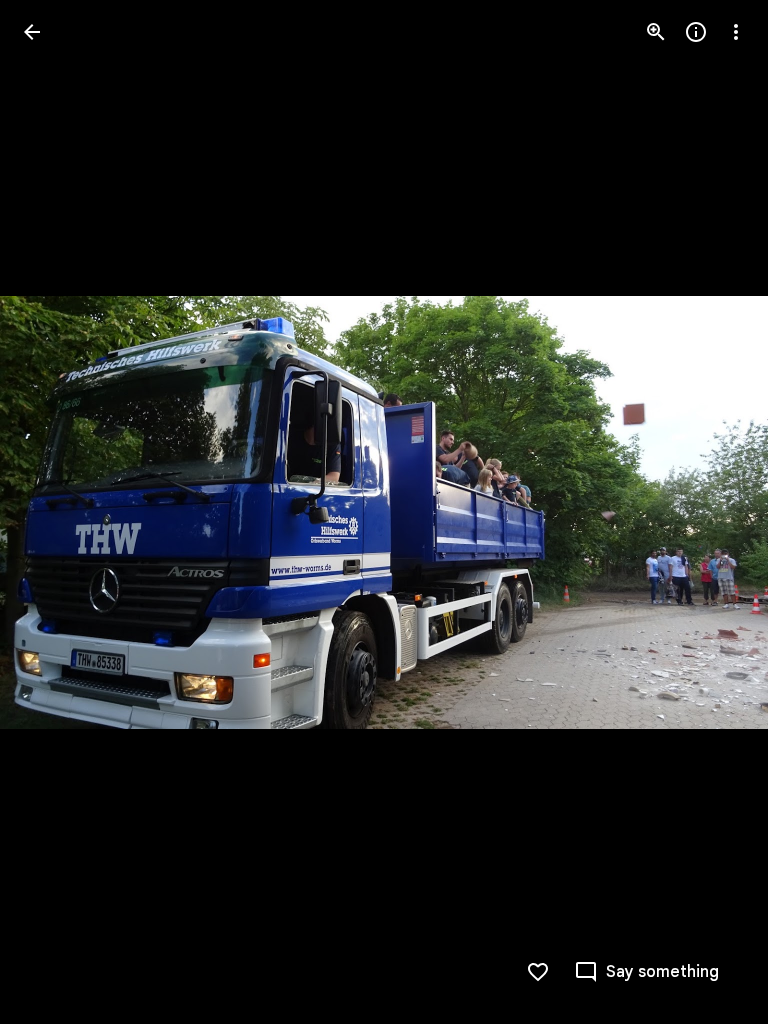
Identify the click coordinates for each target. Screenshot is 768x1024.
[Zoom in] (656, 32)
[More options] (736, 32)
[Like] (538, 972)
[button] (56, 512)
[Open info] (696, 32)
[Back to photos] (32, 32)
